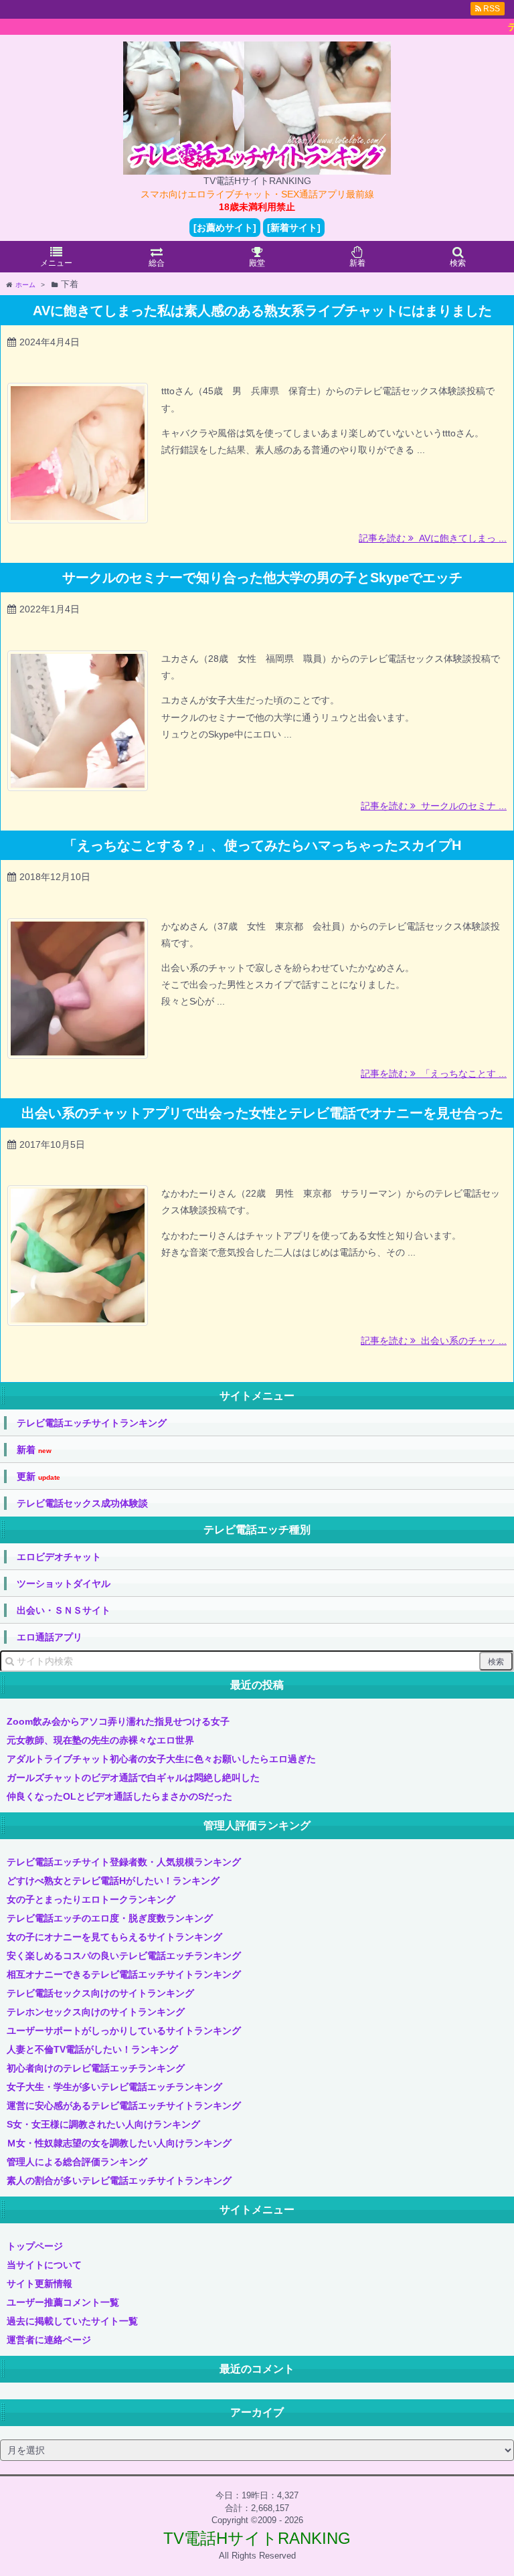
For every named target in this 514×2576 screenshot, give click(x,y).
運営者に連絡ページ (49, 2340)
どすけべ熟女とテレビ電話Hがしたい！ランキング (113, 1881)
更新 (38, 1477)
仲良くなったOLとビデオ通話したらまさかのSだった (119, 1796)
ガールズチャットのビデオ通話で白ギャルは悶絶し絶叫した (133, 1778)
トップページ (35, 2246)
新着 (34, 1450)
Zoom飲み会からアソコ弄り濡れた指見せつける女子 (118, 1721)
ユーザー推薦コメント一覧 (63, 2302)
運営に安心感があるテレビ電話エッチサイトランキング (124, 2106)
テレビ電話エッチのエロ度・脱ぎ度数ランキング (110, 1918)
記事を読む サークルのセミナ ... (434, 806)
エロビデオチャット (59, 1557)
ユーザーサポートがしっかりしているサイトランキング (124, 2031)
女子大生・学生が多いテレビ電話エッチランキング (114, 2087)
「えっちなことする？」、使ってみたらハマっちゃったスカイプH (262, 845)
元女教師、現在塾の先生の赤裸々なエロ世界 (100, 1740)
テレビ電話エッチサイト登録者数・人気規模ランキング (124, 1862)
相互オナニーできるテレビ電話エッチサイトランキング (124, 1974)
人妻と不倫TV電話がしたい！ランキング (92, 2049)
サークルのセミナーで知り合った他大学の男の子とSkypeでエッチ (262, 578)
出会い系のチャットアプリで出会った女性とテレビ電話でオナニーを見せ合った (262, 1113)
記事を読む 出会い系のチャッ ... (434, 1341)
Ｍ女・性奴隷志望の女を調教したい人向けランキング (119, 2143)
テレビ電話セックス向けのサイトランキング (100, 1993)
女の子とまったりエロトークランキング (91, 1899)
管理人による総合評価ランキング (77, 2162)
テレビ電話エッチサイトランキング (92, 1423)
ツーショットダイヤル (64, 1583)
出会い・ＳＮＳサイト (64, 1610)
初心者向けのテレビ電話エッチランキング (96, 2068)
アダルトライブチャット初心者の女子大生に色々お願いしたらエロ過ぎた (161, 1759)
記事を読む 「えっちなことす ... (434, 1074)
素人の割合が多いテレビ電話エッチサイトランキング (119, 2180)
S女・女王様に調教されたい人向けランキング (103, 2124)
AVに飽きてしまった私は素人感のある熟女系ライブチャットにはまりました (262, 311)
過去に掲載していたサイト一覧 (72, 2321)
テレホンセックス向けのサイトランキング (96, 2012)
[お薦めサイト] (225, 228)
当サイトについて (44, 2265)
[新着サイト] (294, 228)
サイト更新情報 (39, 2284)
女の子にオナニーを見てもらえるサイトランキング (114, 1937)
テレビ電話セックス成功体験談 (82, 1503)
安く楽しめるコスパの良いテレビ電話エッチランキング (124, 1956)
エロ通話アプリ (50, 1637)
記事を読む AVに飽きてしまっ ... (433, 538)
